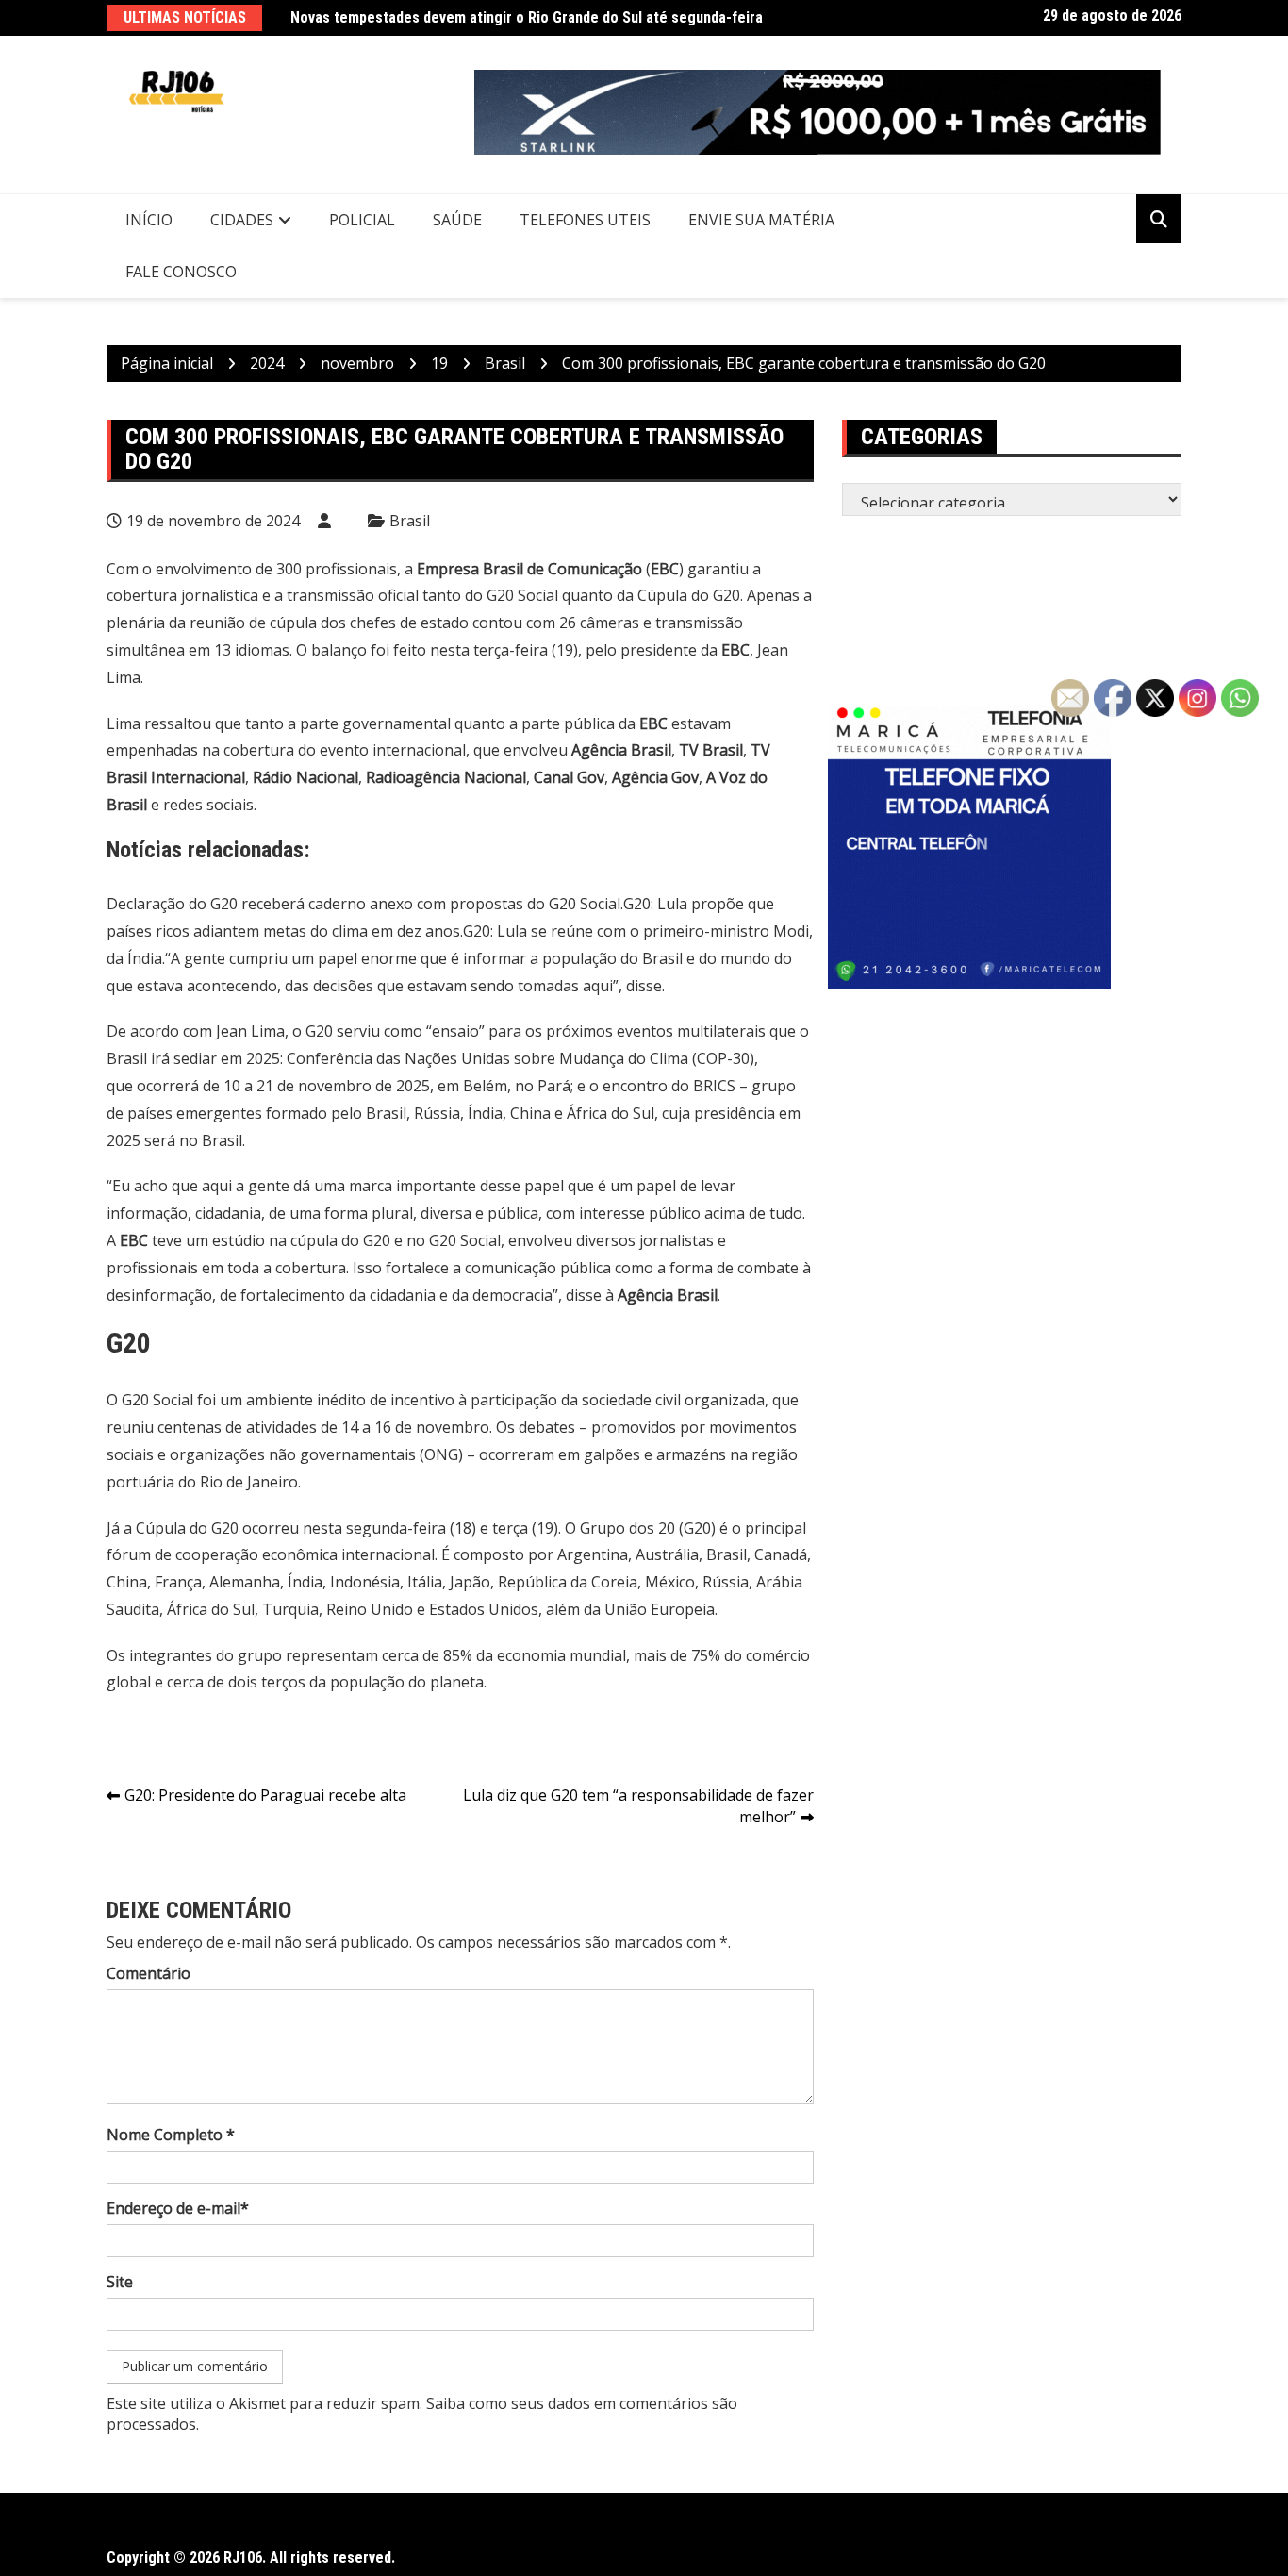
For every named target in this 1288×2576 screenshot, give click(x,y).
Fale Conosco (181, 272)
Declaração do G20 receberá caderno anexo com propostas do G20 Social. (365, 904)
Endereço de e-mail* (178, 2208)
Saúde (457, 220)
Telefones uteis (585, 220)
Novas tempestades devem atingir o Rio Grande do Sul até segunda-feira (527, 17)
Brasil (410, 521)
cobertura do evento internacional (345, 750)
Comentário (149, 1973)
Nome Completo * (171, 2135)
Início (149, 220)
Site (120, 2282)
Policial (362, 220)
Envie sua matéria (761, 220)
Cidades (242, 220)
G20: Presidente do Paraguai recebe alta (265, 1795)
